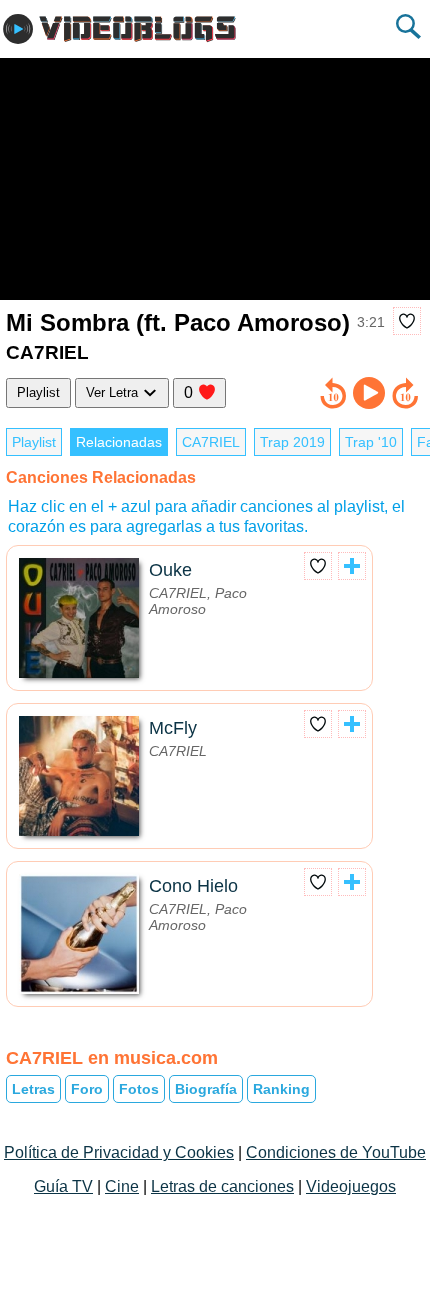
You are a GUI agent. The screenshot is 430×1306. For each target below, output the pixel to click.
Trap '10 (371, 442)
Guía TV (63, 1186)
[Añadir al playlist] (352, 566)
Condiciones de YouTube (336, 1152)
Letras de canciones (222, 1186)
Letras (33, 1089)
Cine (122, 1186)
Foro (87, 1089)
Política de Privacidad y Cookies (119, 1152)
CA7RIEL (211, 442)
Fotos (139, 1089)
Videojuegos (351, 1186)
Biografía (206, 1089)
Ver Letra (114, 392)
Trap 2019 (292, 442)
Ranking (281, 1089)
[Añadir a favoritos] (407, 321)
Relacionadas (119, 442)
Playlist (38, 392)
